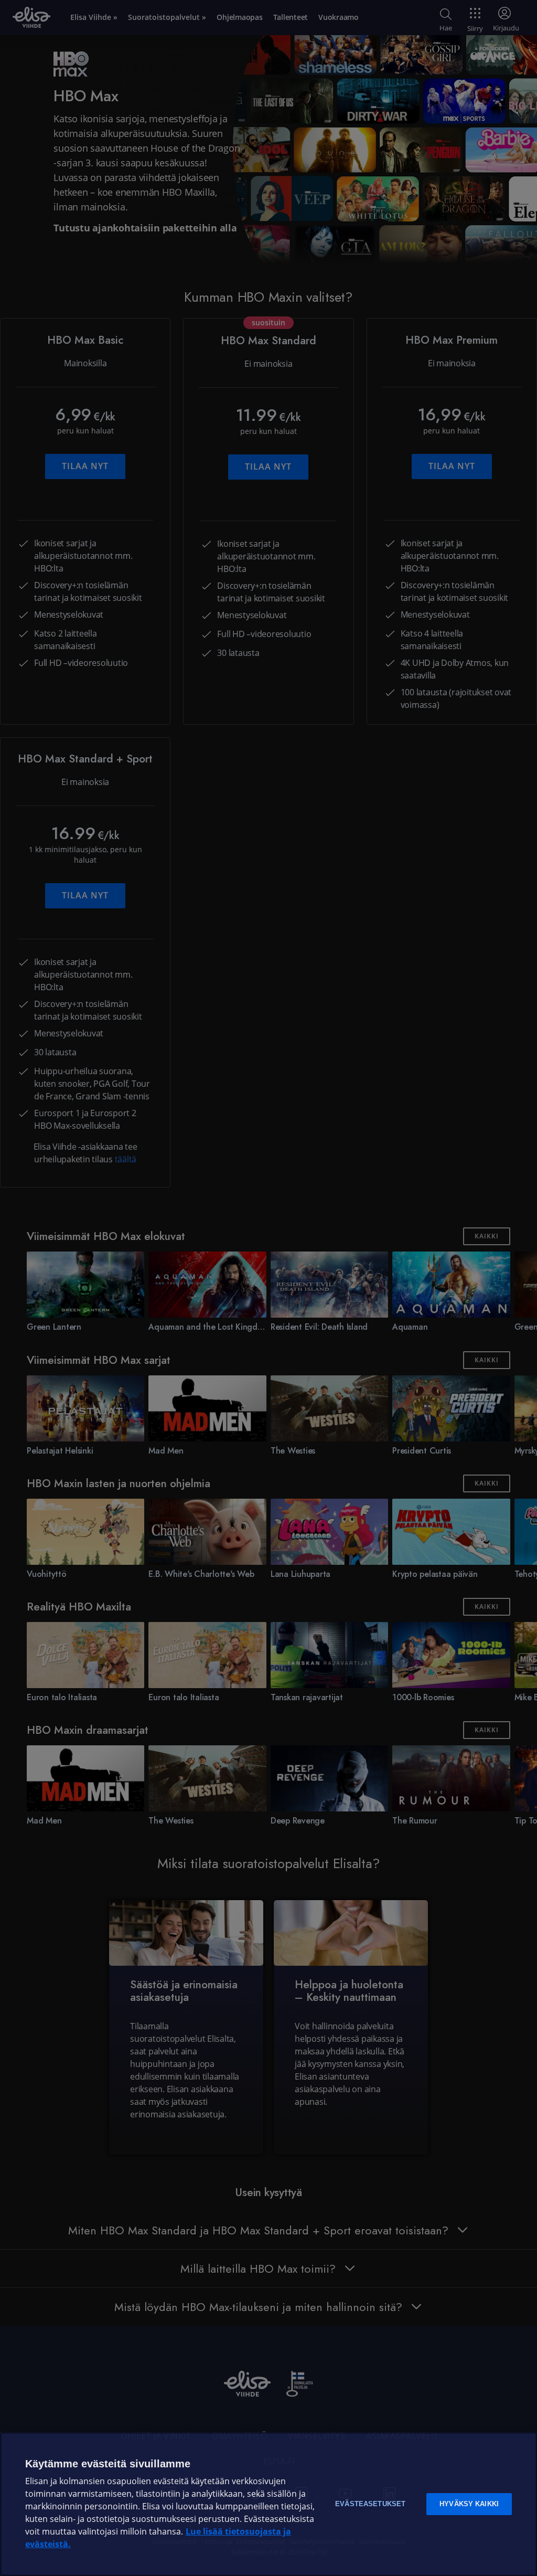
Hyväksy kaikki (469, 2504)
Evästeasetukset (370, 2504)
